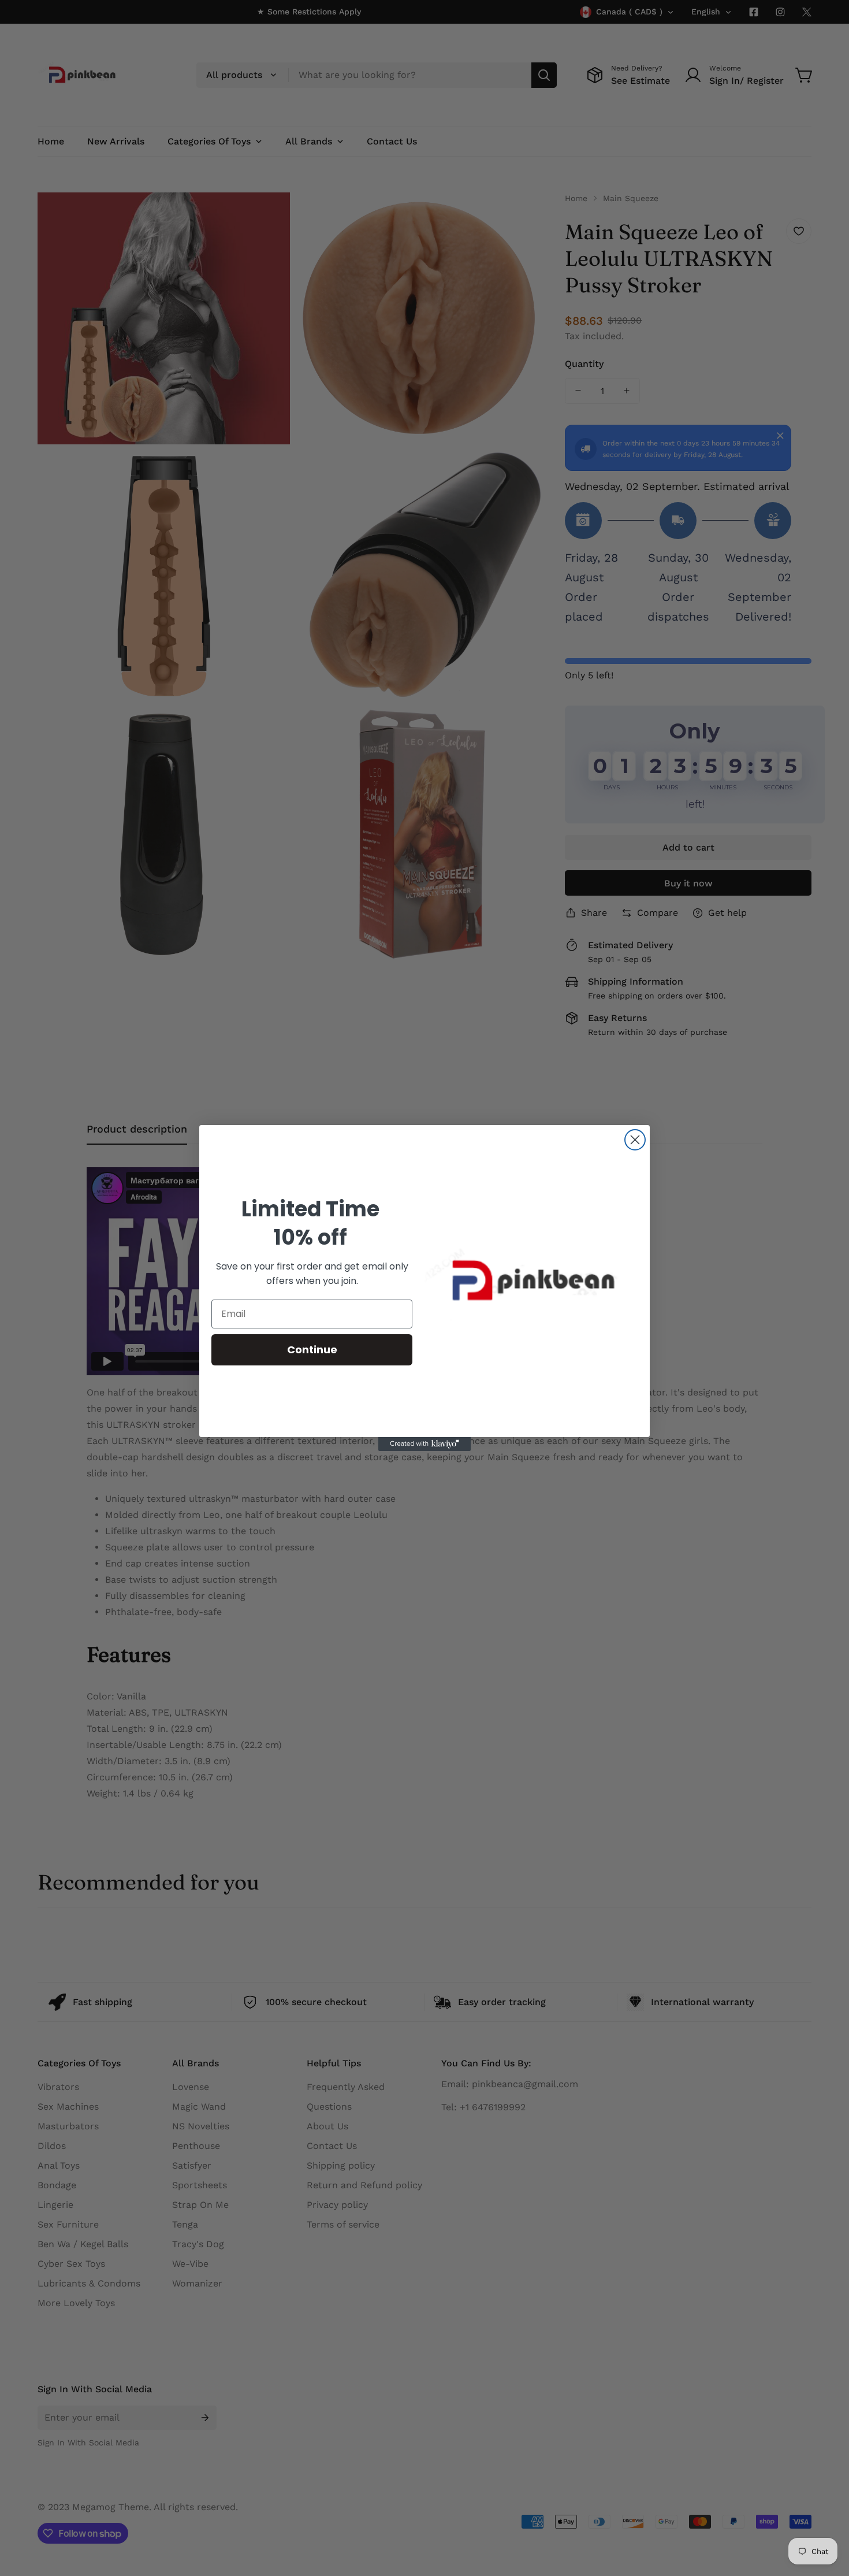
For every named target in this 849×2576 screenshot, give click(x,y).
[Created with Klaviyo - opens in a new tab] (425, 1444)
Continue (312, 1350)
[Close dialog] (635, 1140)
